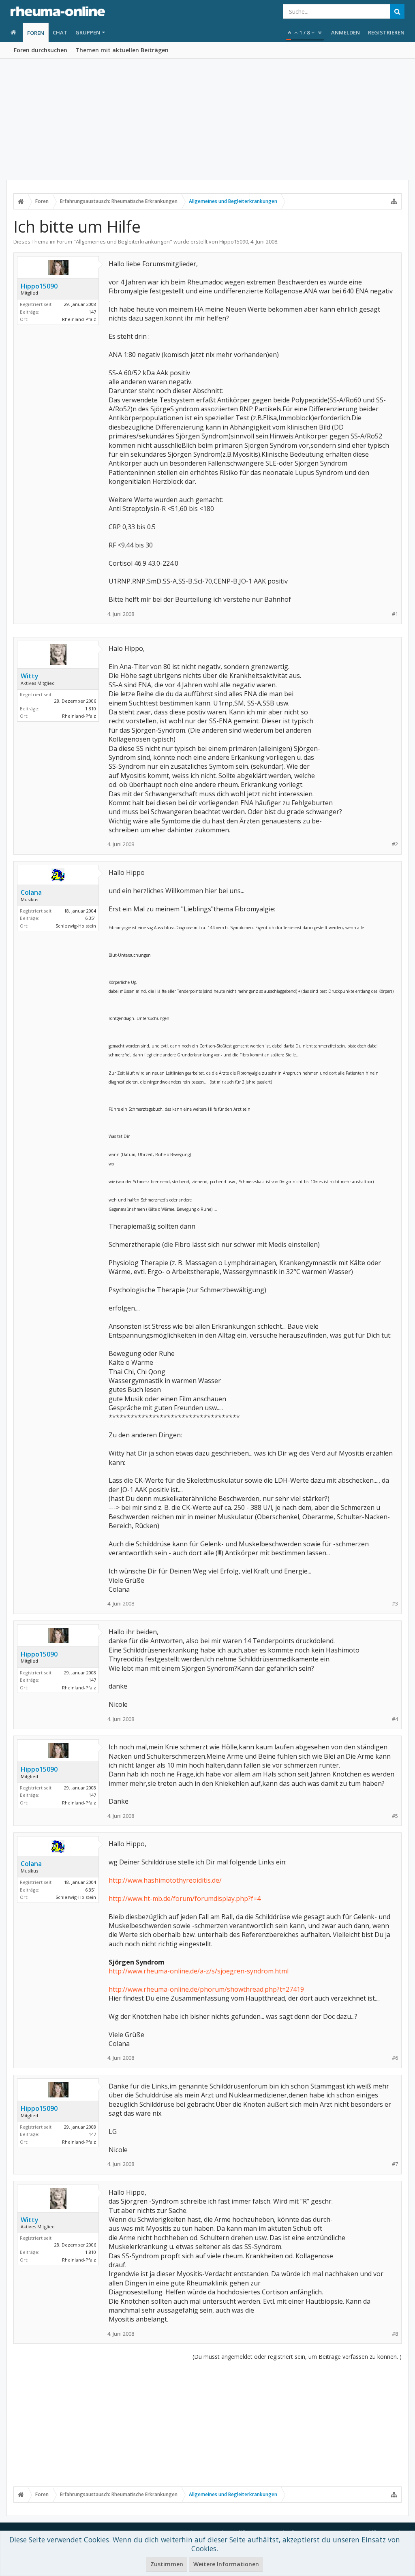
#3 (395, 1604)
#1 (395, 614)
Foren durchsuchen (41, 50)
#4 (395, 1719)
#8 (395, 2334)
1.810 (91, 709)
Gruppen (88, 32)
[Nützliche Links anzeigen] (394, 201)
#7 (395, 2164)
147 (92, 312)
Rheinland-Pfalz (79, 319)
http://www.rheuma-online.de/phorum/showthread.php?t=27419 (206, 1989)
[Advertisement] (207, 120)
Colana (31, 892)
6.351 (91, 918)
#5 (395, 1816)
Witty (30, 676)
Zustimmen (167, 2564)
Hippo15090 (234, 242)
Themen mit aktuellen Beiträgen (122, 50)
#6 (395, 2058)
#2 (395, 844)
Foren (36, 33)
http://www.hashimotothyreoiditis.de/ (165, 1880)
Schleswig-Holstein (76, 926)
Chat (60, 32)
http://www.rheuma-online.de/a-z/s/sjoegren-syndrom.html (199, 1971)
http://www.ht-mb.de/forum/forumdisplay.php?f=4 (185, 1898)
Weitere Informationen (226, 2564)
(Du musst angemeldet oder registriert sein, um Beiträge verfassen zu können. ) (297, 2357)
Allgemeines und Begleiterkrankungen (123, 242)
